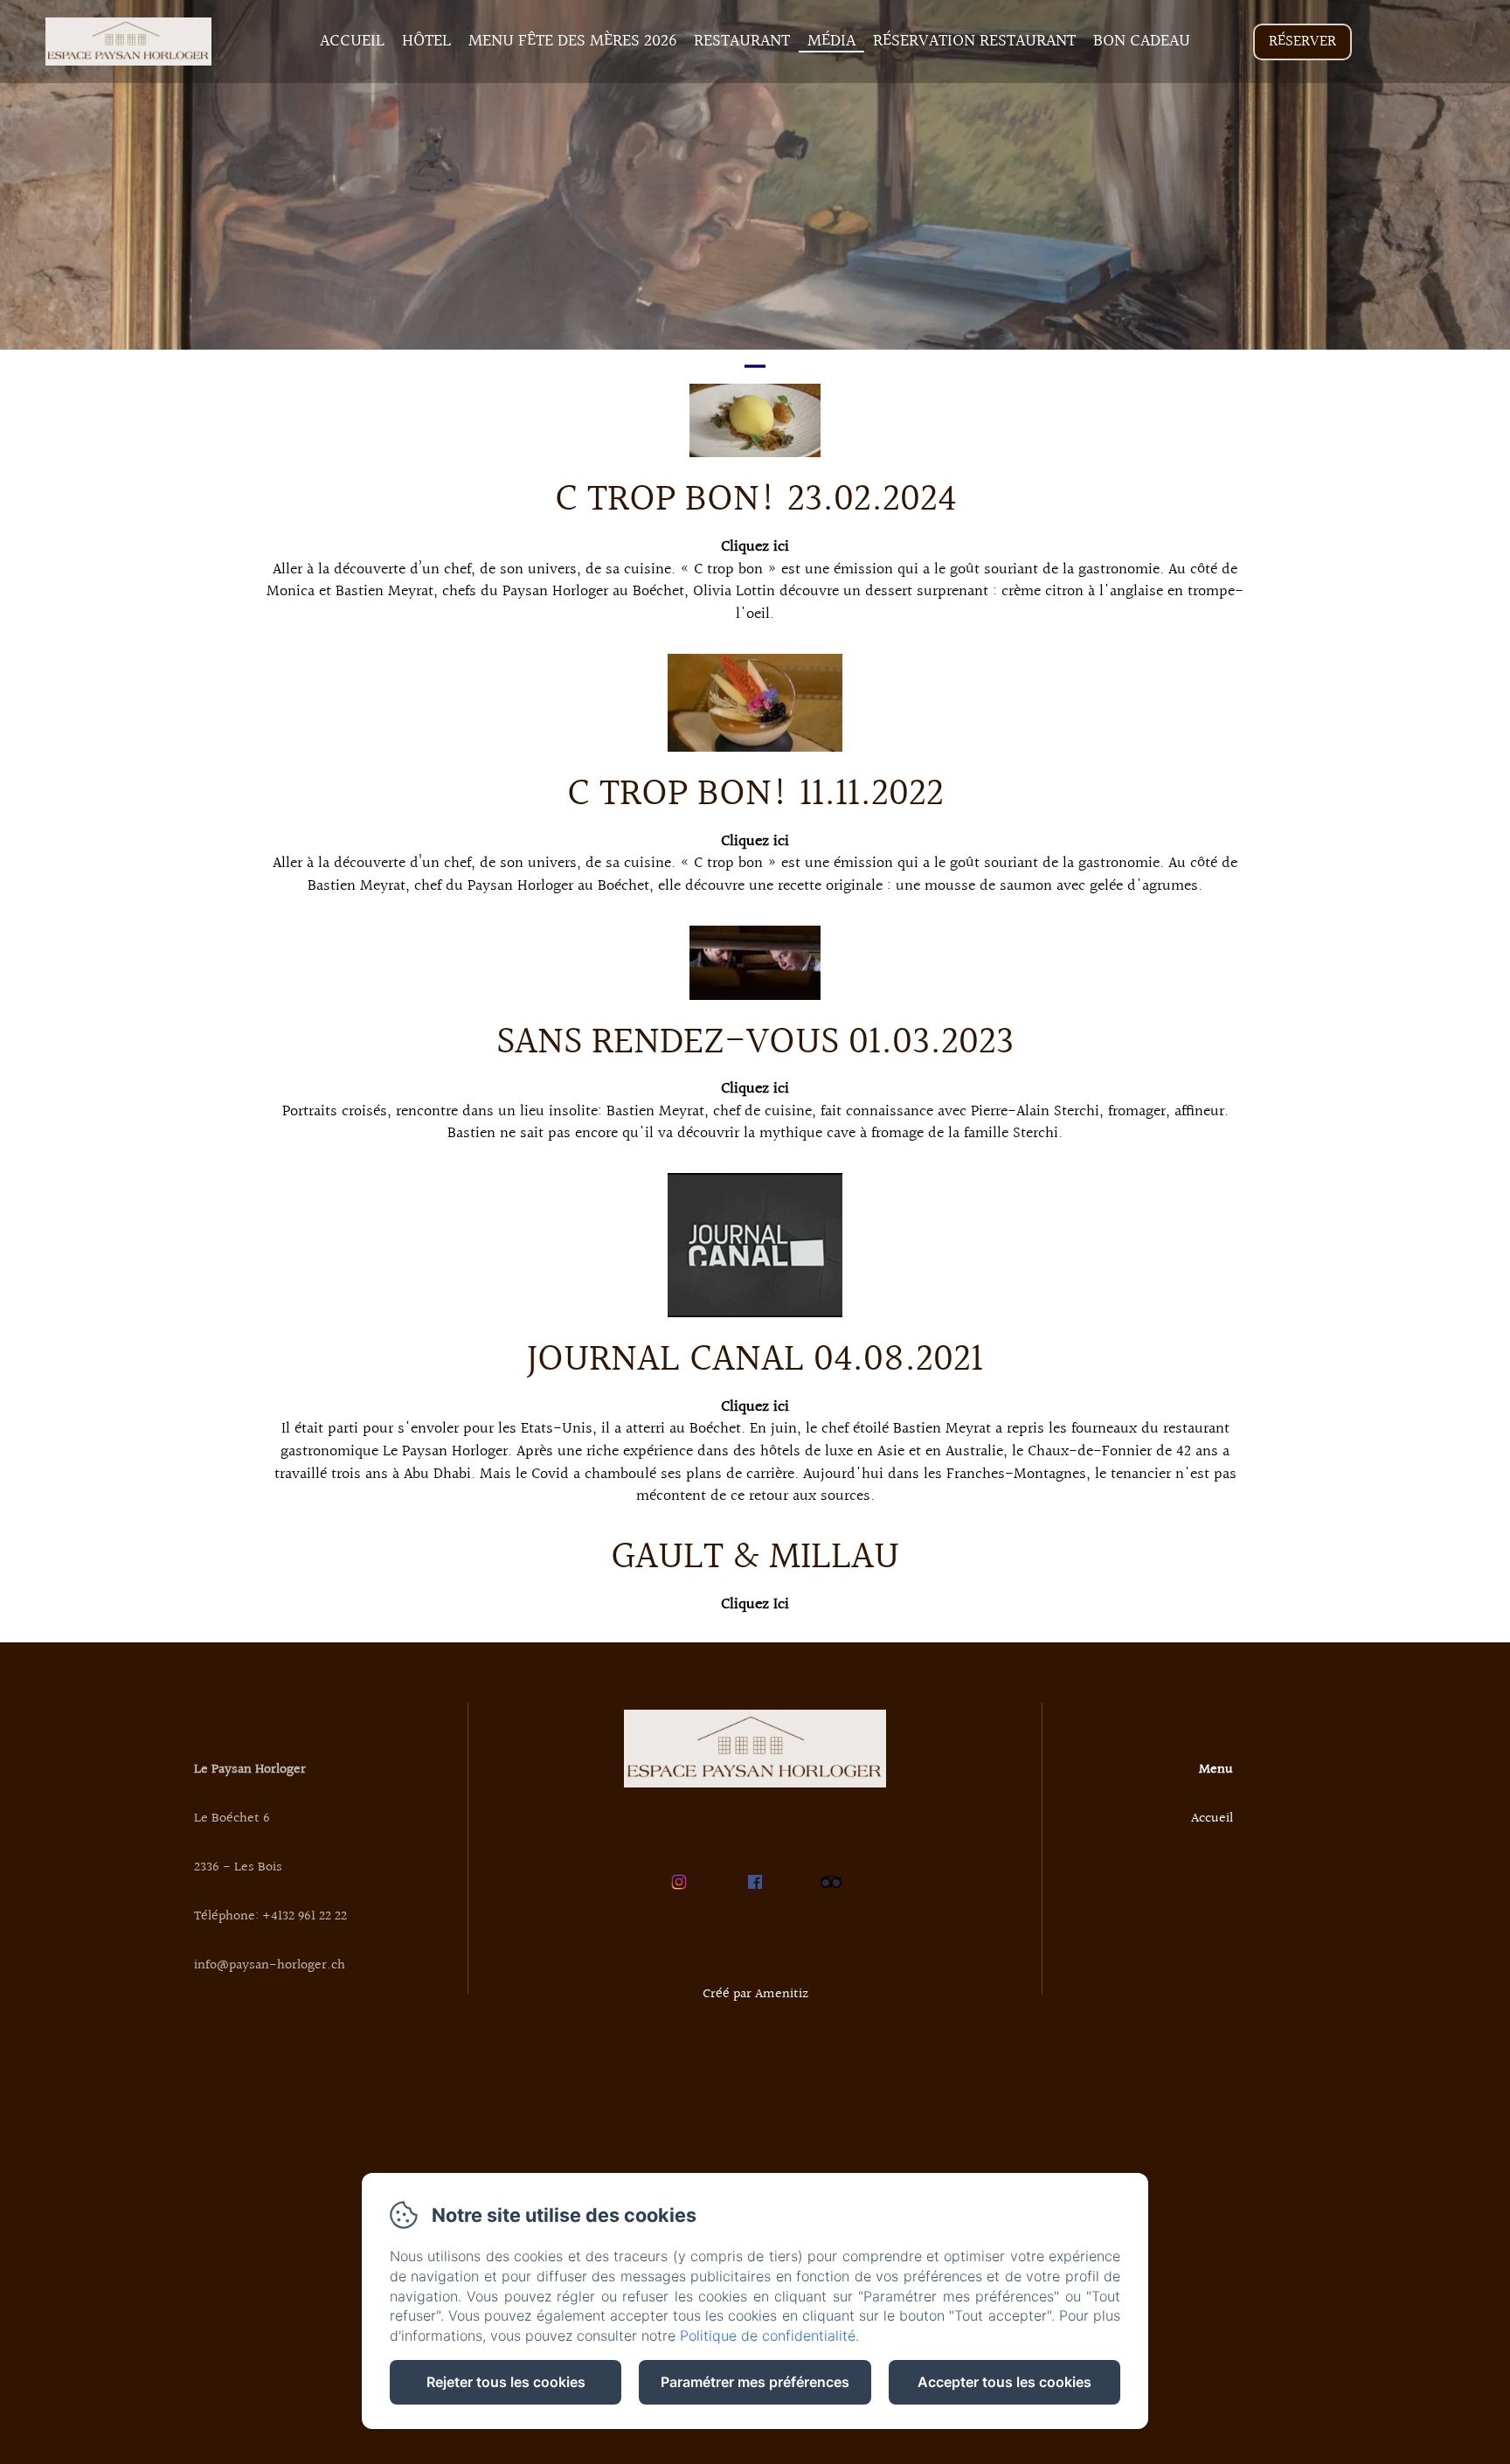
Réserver (1302, 42)
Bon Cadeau (1142, 41)
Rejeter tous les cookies (506, 2382)
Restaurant (742, 41)
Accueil (352, 41)
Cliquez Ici (755, 1604)
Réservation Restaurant (974, 41)
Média (831, 41)
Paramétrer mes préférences (755, 2382)
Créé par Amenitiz (755, 1994)
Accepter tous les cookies (1004, 2382)
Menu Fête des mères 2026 (572, 41)
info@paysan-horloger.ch (270, 1965)
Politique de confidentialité (768, 2336)
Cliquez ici (755, 547)
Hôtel (426, 41)
